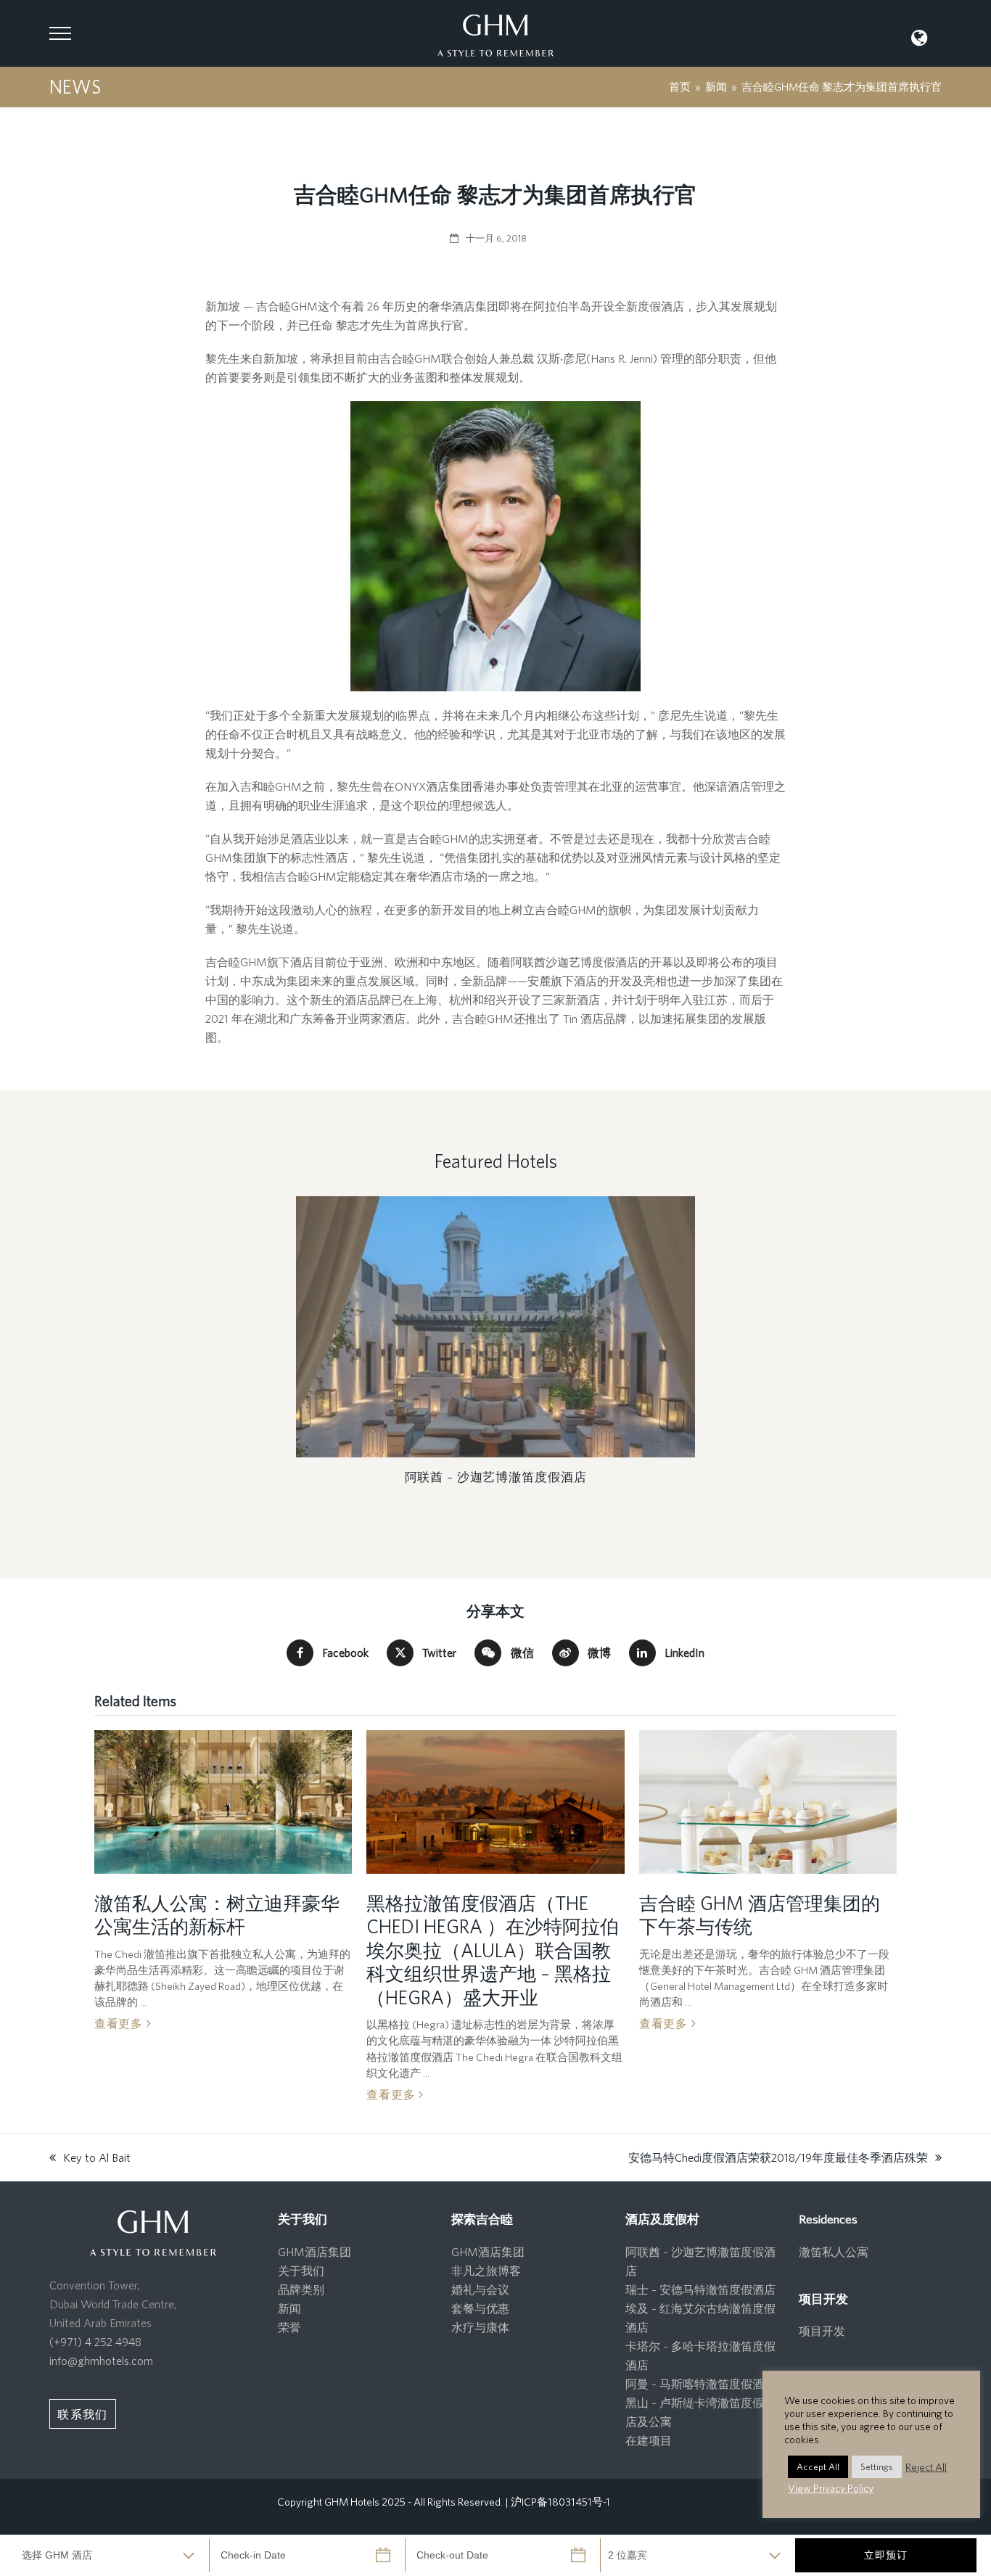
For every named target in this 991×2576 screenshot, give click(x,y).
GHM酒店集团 (314, 2252)
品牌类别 (301, 2289)
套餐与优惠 (480, 2308)
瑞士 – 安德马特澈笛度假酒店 (700, 2289)
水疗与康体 (480, 2327)
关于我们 (301, 2271)
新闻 (289, 2308)
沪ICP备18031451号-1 (560, 2502)
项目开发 (822, 2331)
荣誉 (289, 2327)
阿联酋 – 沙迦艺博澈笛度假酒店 (496, 1477)
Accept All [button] (818, 2467)
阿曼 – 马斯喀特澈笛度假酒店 (700, 2384)
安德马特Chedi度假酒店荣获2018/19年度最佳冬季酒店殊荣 (778, 2159)
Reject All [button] (926, 2467)
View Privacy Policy (831, 2488)
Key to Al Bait (90, 2159)
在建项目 (649, 2440)
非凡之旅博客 (486, 2271)
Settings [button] (877, 2467)
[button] (60, 33)
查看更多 (120, 2023)
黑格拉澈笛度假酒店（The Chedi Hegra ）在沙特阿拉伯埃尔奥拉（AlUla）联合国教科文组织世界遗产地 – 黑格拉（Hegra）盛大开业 (493, 1950)
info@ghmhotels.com (101, 2361)
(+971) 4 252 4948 (95, 2342)
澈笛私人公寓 (834, 2252)
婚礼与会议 (480, 2289)
